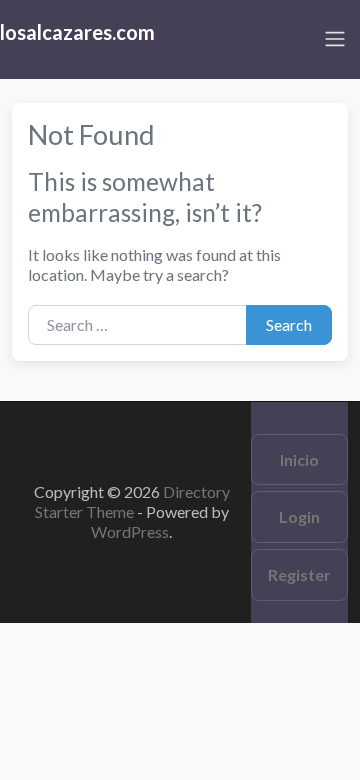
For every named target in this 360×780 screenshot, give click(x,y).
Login (299, 516)
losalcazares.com (77, 32)
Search (289, 324)
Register (299, 574)
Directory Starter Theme (132, 501)
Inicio (299, 459)
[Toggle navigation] (335, 39)
